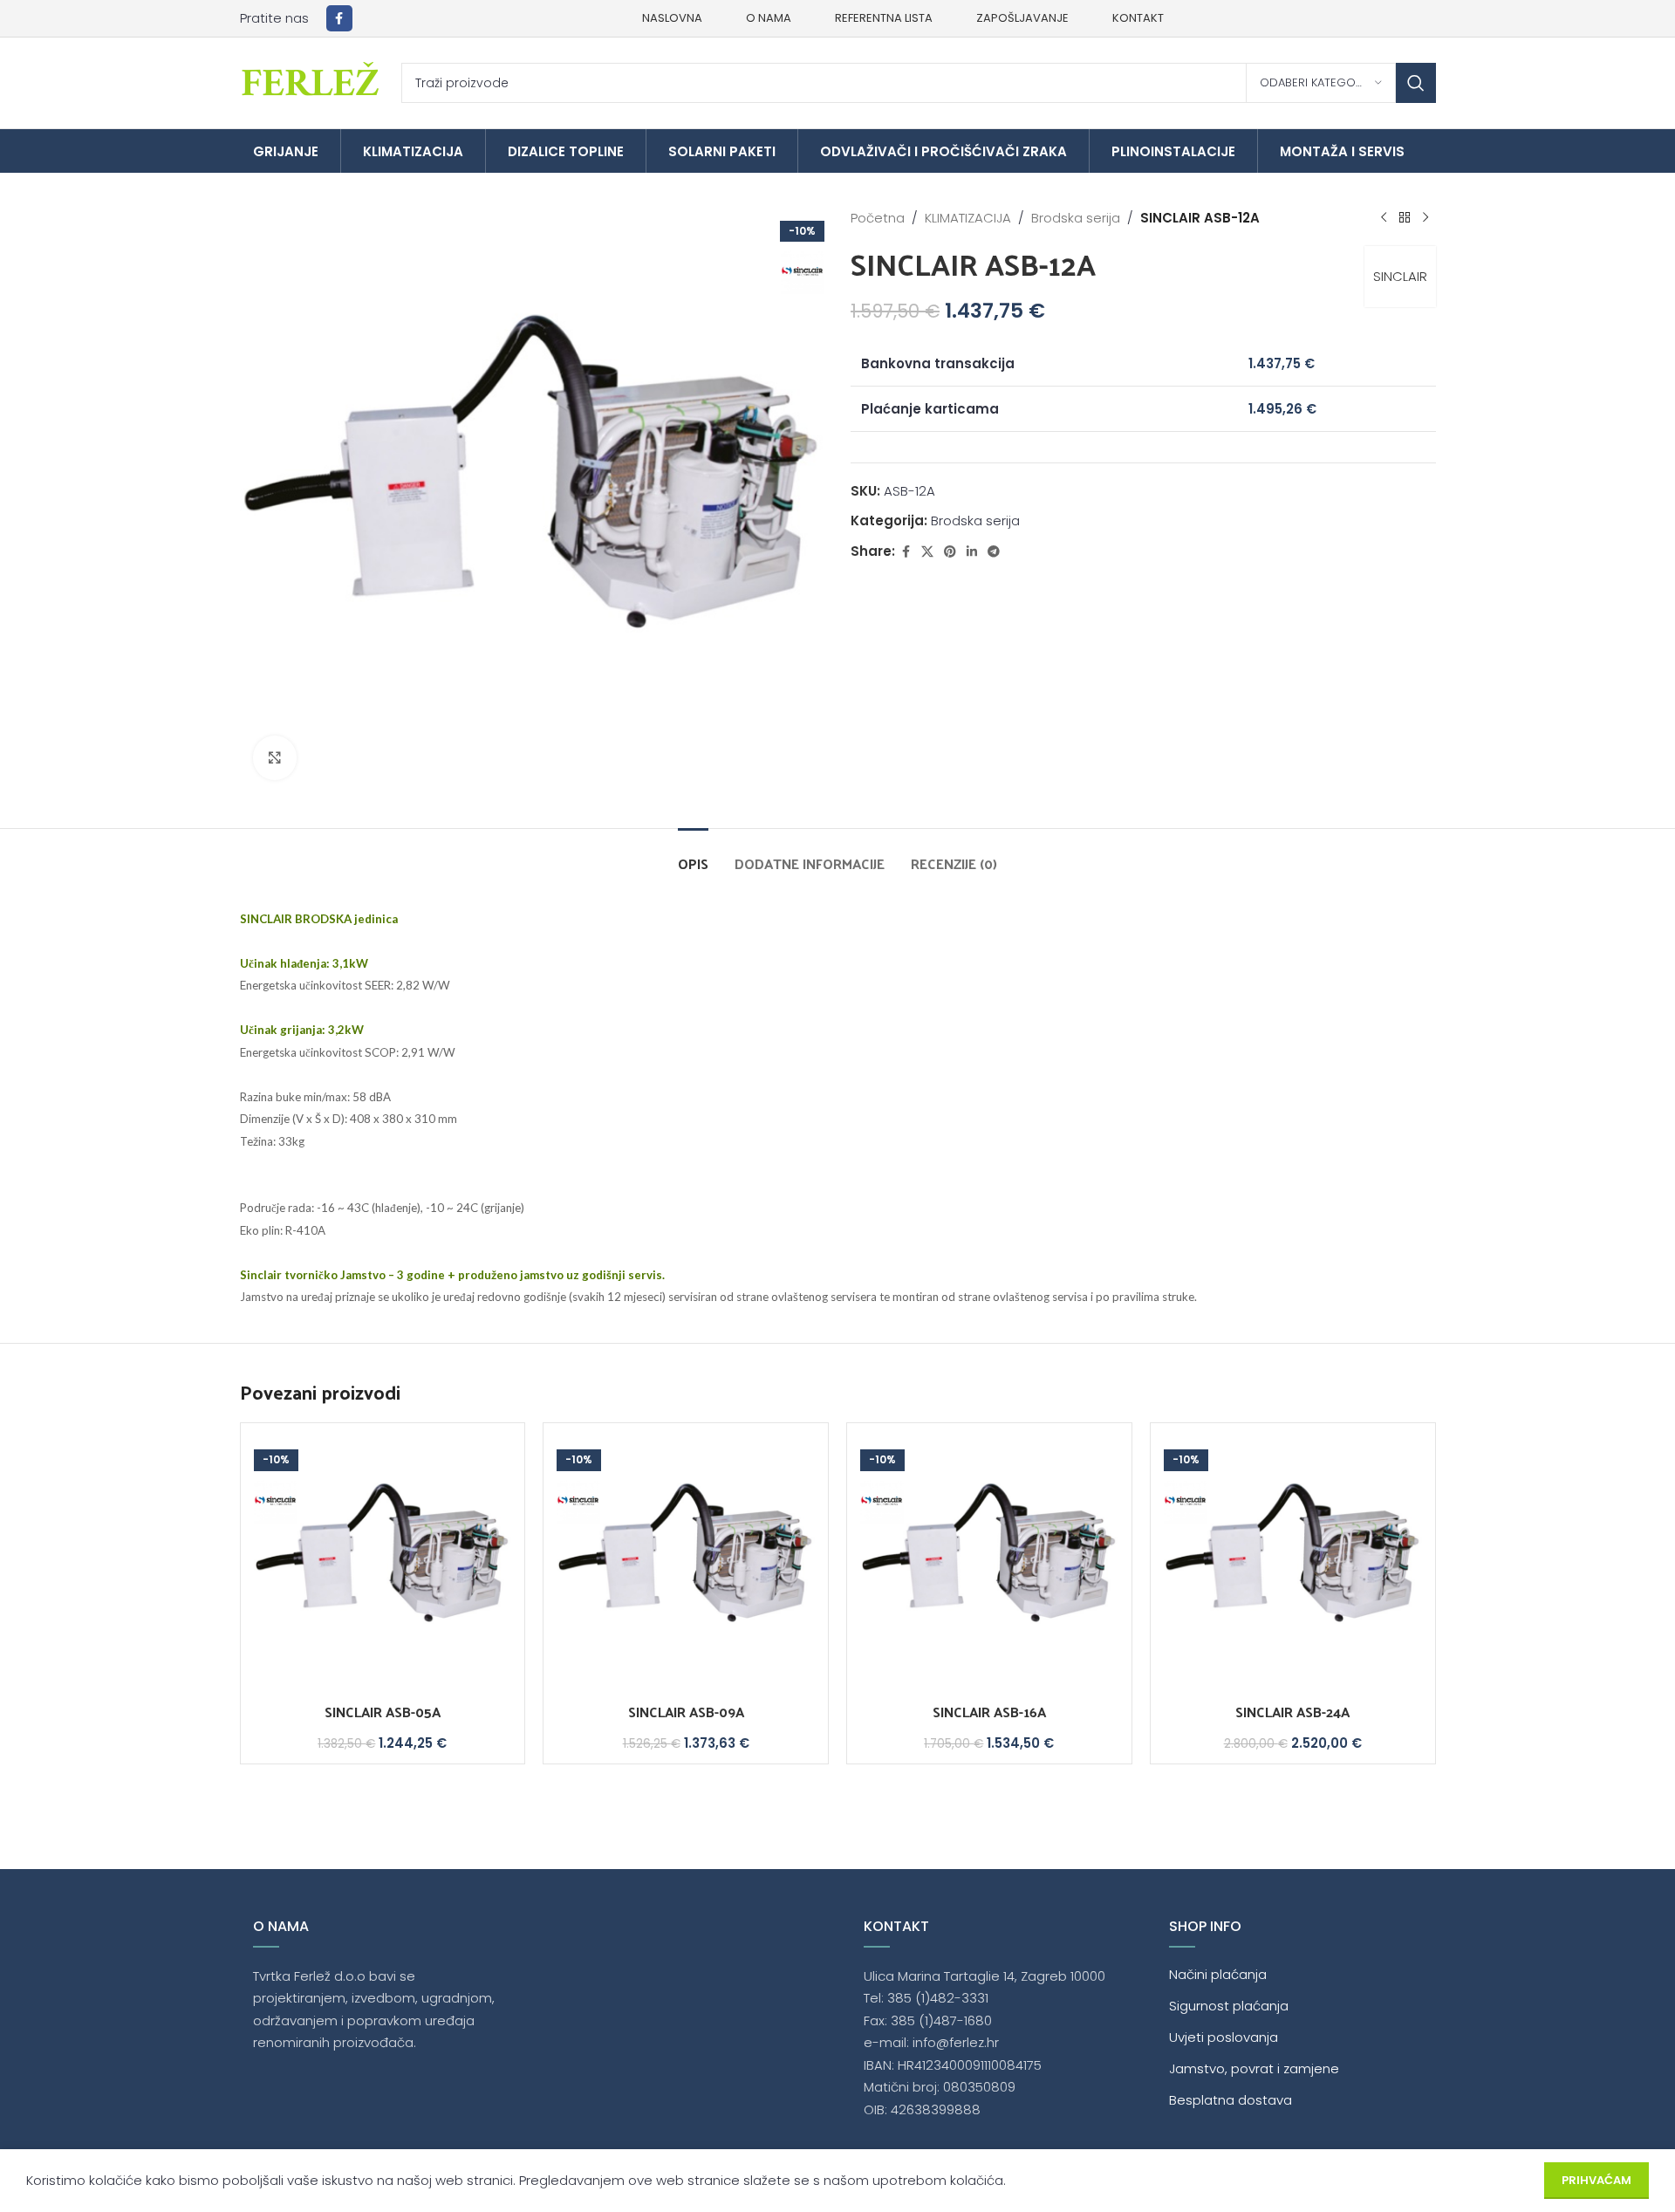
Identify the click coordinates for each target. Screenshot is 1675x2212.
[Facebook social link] (339, 18)
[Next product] (1425, 218)
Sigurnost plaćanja (1229, 2006)
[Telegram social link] (994, 552)
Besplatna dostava (1231, 2100)
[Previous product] (1384, 218)
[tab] (693, 855)
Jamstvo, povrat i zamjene (1254, 2068)
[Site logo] (312, 82)
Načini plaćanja (1218, 1974)
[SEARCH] (1416, 83)
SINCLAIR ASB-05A (383, 1712)
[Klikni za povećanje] (275, 757)
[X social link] (927, 552)
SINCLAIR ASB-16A (989, 1712)
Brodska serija (1076, 218)
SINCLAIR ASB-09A (686, 1712)
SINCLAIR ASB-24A (1292, 1712)
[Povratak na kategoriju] (1405, 218)
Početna (878, 218)
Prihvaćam (1596, 2180)
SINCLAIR (1400, 276)
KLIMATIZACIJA (968, 218)
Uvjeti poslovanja (1224, 2037)
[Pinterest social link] (950, 552)
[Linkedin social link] (972, 552)
